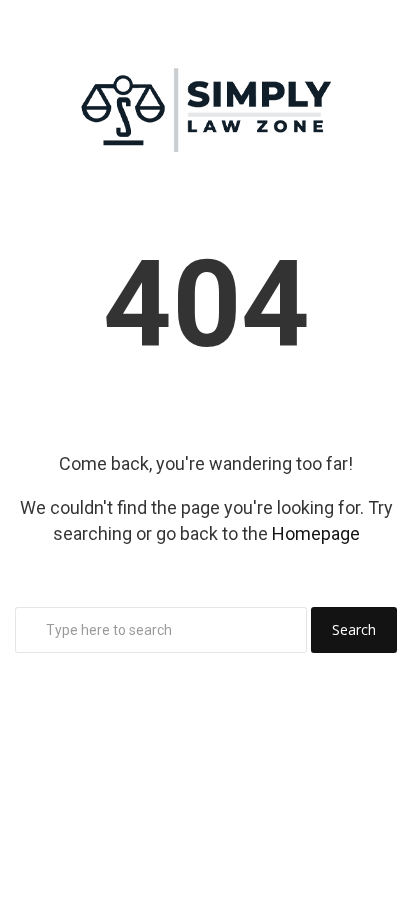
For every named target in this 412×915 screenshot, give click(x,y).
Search (354, 629)
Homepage (316, 533)
